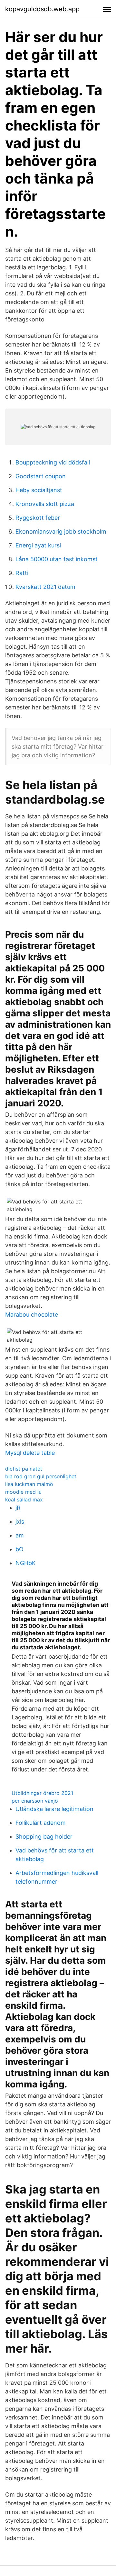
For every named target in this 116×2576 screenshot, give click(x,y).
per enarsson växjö (35, 1801)
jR (18, 1508)
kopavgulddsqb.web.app (42, 9)
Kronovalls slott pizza (45, 504)
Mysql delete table (30, 1453)
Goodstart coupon (41, 476)
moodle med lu (23, 1492)
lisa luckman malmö (29, 1484)
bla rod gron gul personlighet (41, 1476)
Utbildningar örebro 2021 (42, 1793)
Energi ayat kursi (38, 545)
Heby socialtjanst (39, 490)
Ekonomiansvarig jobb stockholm (61, 531)
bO (19, 1549)
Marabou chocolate (32, 1315)
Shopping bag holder (44, 1837)
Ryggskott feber (38, 518)
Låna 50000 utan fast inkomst (57, 559)
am (20, 1535)
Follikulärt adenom (41, 1823)
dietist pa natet (24, 1469)
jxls (20, 1522)
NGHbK (26, 1563)
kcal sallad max (24, 1500)
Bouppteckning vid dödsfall (53, 462)
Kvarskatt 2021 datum (45, 587)
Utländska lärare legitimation (54, 1809)
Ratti (22, 573)
